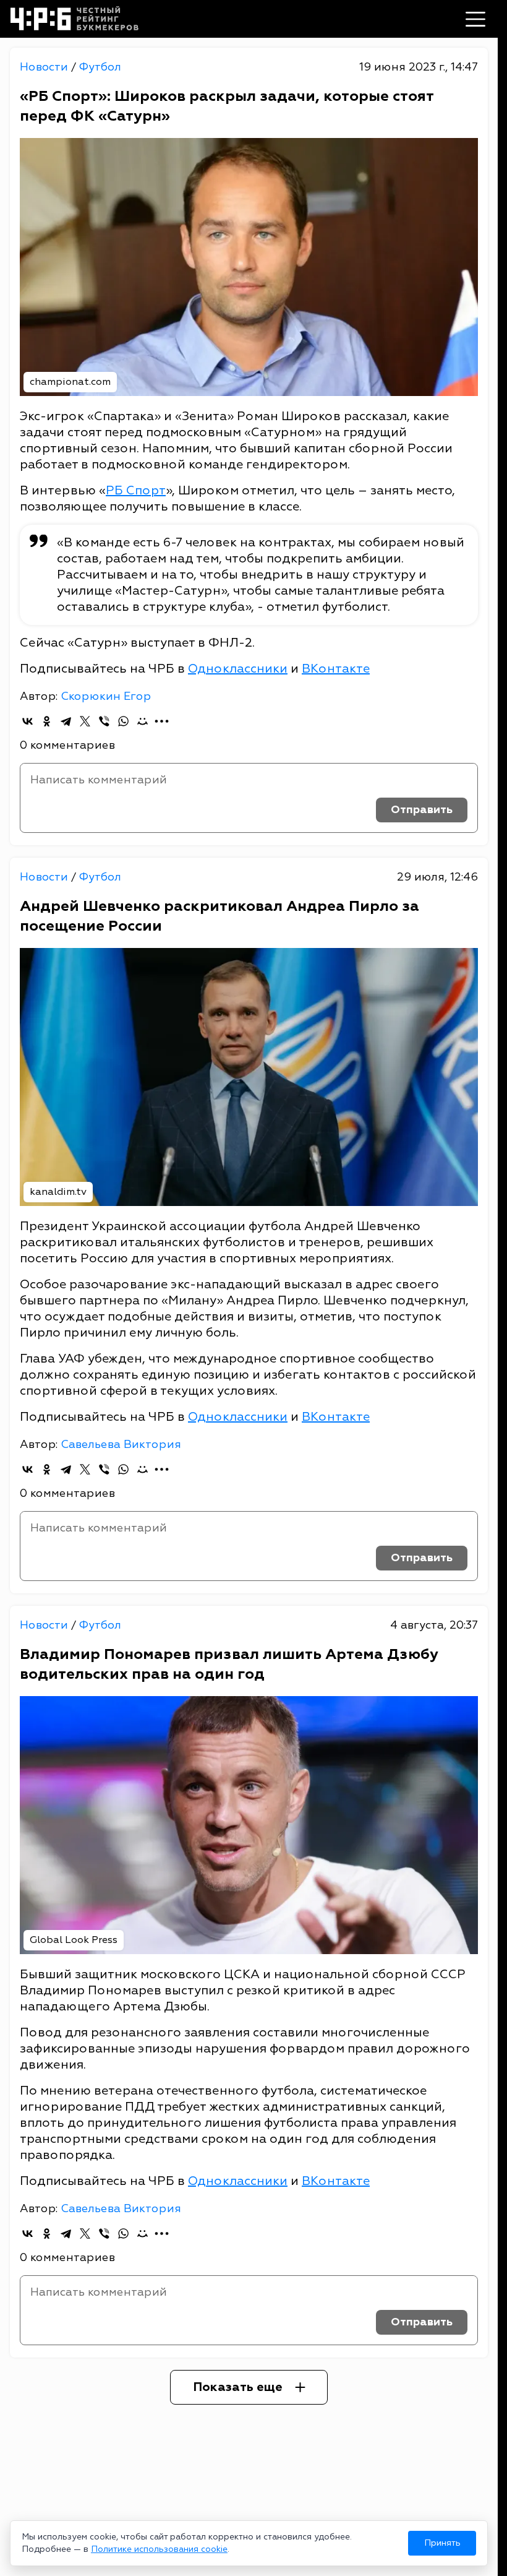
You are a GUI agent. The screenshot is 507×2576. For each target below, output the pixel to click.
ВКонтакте (336, 669)
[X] (85, 721)
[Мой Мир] (143, 721)
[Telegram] (66, 721)
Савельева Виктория (121, 1445)
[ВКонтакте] (28, 721)
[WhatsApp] (123, 721)
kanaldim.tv (58, 1192)
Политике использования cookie (159, 2549)
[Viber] (104, 721)
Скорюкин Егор (106, 696)
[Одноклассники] (47, 721)
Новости (45, 67)
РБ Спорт (136, 490)
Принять (442, 2543)
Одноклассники (238, 669)
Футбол (100, 67)
